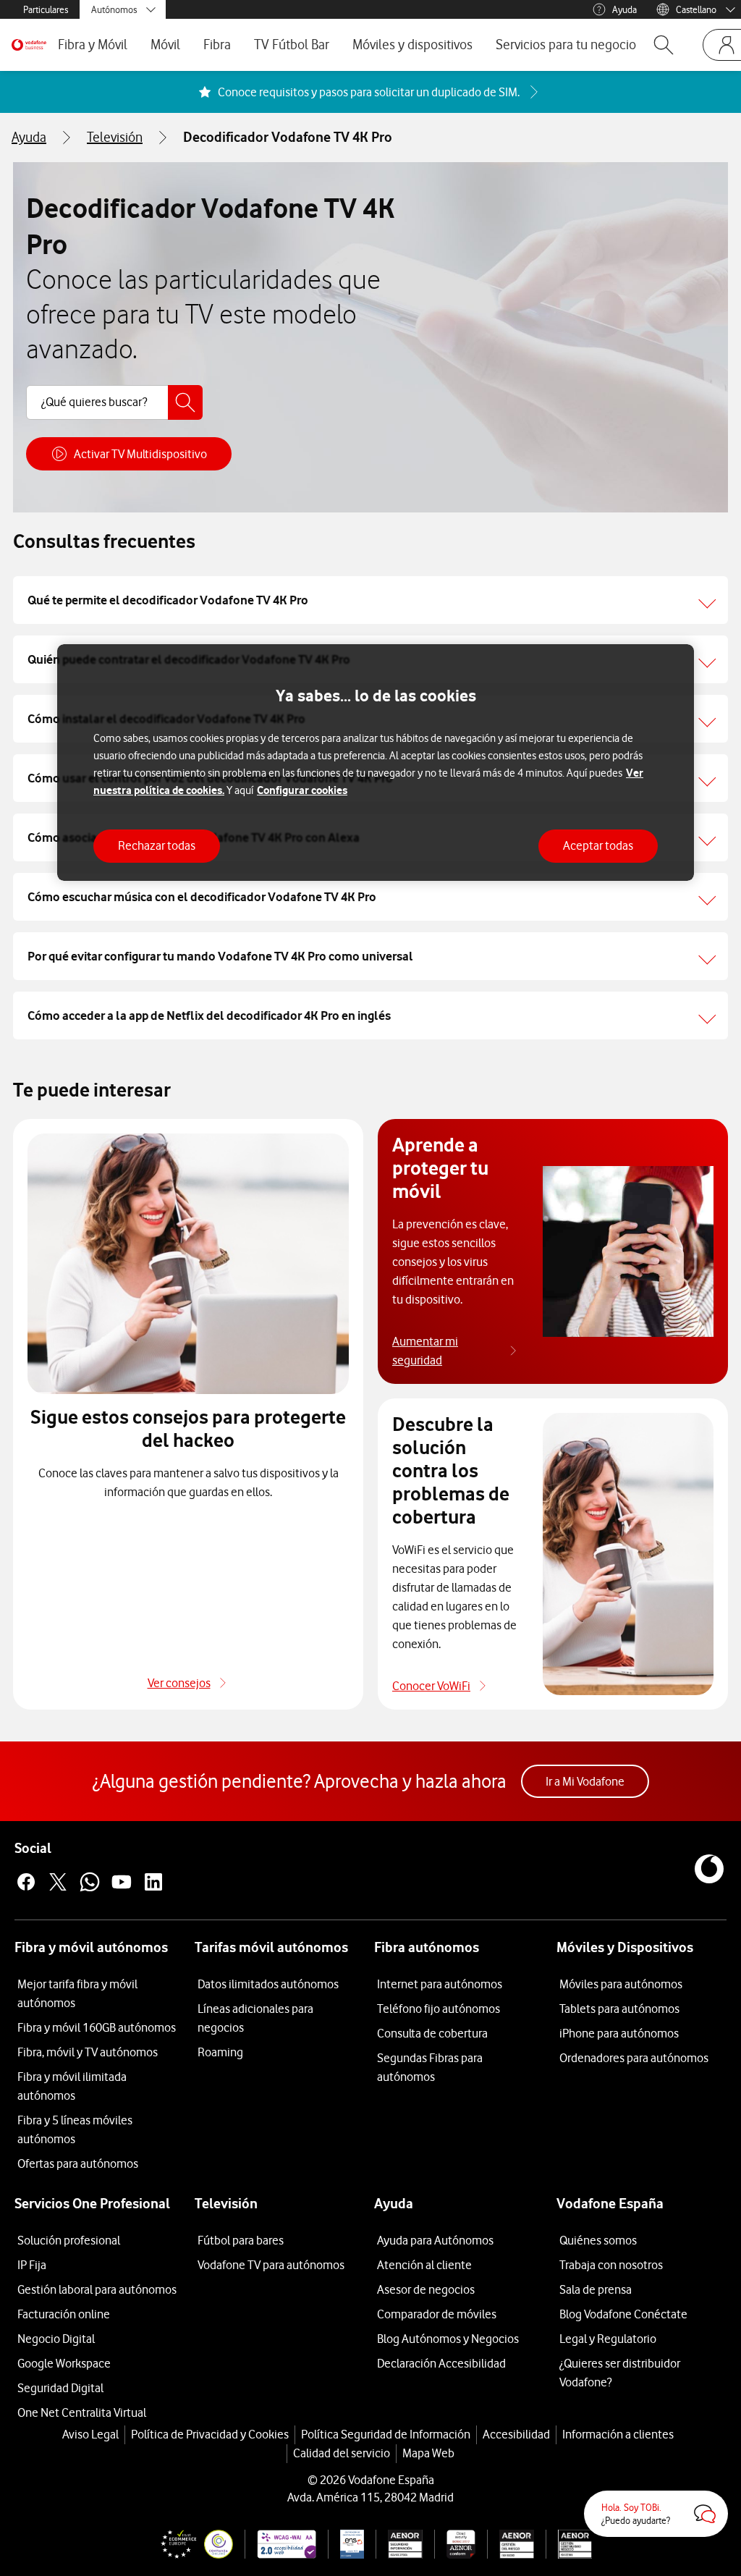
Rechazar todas (157, 845)
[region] (376, 763)
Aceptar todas (598, 845)
